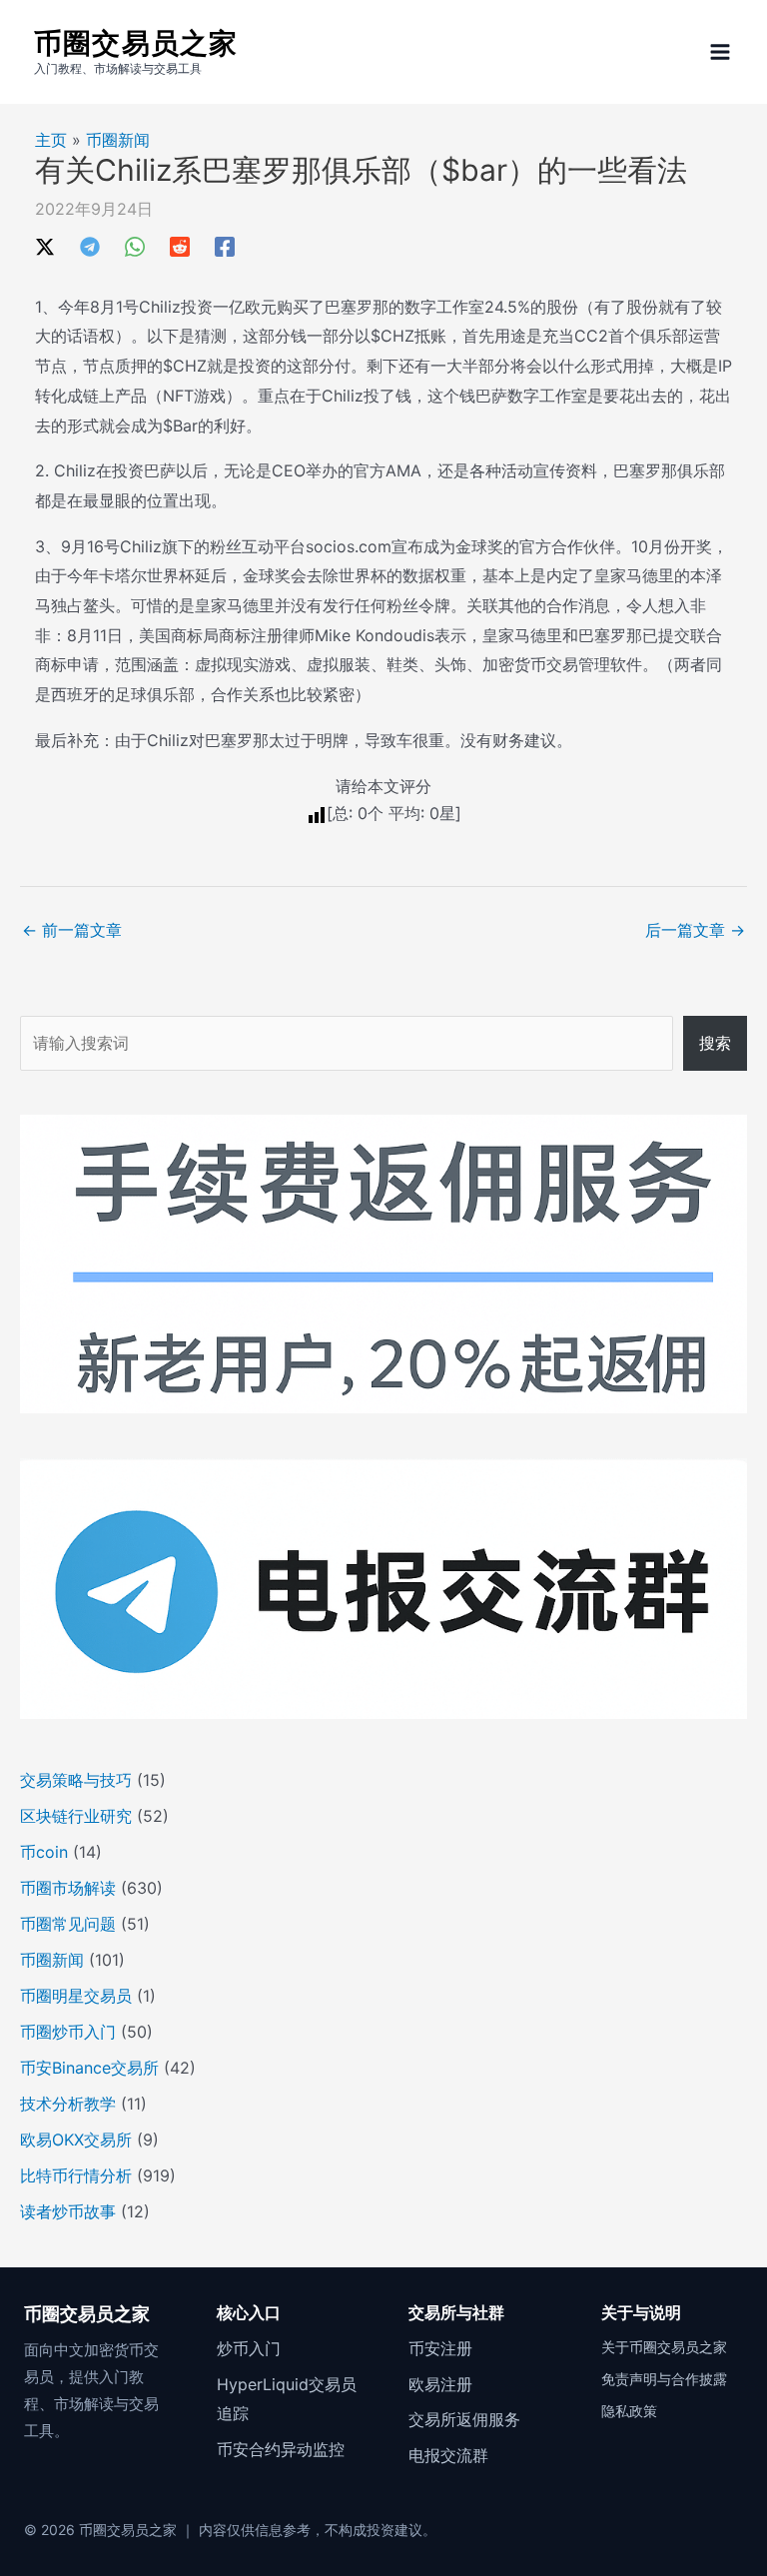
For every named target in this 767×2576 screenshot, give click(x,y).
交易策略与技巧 (76, 1780)
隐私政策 (629, 2411)
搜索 (715, 1043)
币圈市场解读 (68, 1888)
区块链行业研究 (76, 1816)
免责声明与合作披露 (664, 2379)
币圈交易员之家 (136, 43)
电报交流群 (448, 2455)
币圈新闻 (118, 140)
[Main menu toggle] (720, 52)
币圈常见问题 (68, 1924)
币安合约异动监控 (281, 2449)
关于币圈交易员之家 (664, 2347)
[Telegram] (90, 246)
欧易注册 (440, 2384)
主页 (51, 140)
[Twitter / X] (45, 246)
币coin (44, 1852)
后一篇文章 (695, 930)
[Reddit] (180, 246)
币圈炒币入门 (68, 2032)
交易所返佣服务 (464, 2419)
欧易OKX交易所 (76, 2140)
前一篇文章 (72, 930)
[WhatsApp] (135, 246)
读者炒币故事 (68, 2211)
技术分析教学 (68, 2104)
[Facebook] (225, 246)
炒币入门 (249, 2348)
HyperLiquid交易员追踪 (287, 2399)
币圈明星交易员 (76, 1996)
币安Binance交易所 (89, 2068)
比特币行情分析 (76, 2175)
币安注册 (440, 2348)
